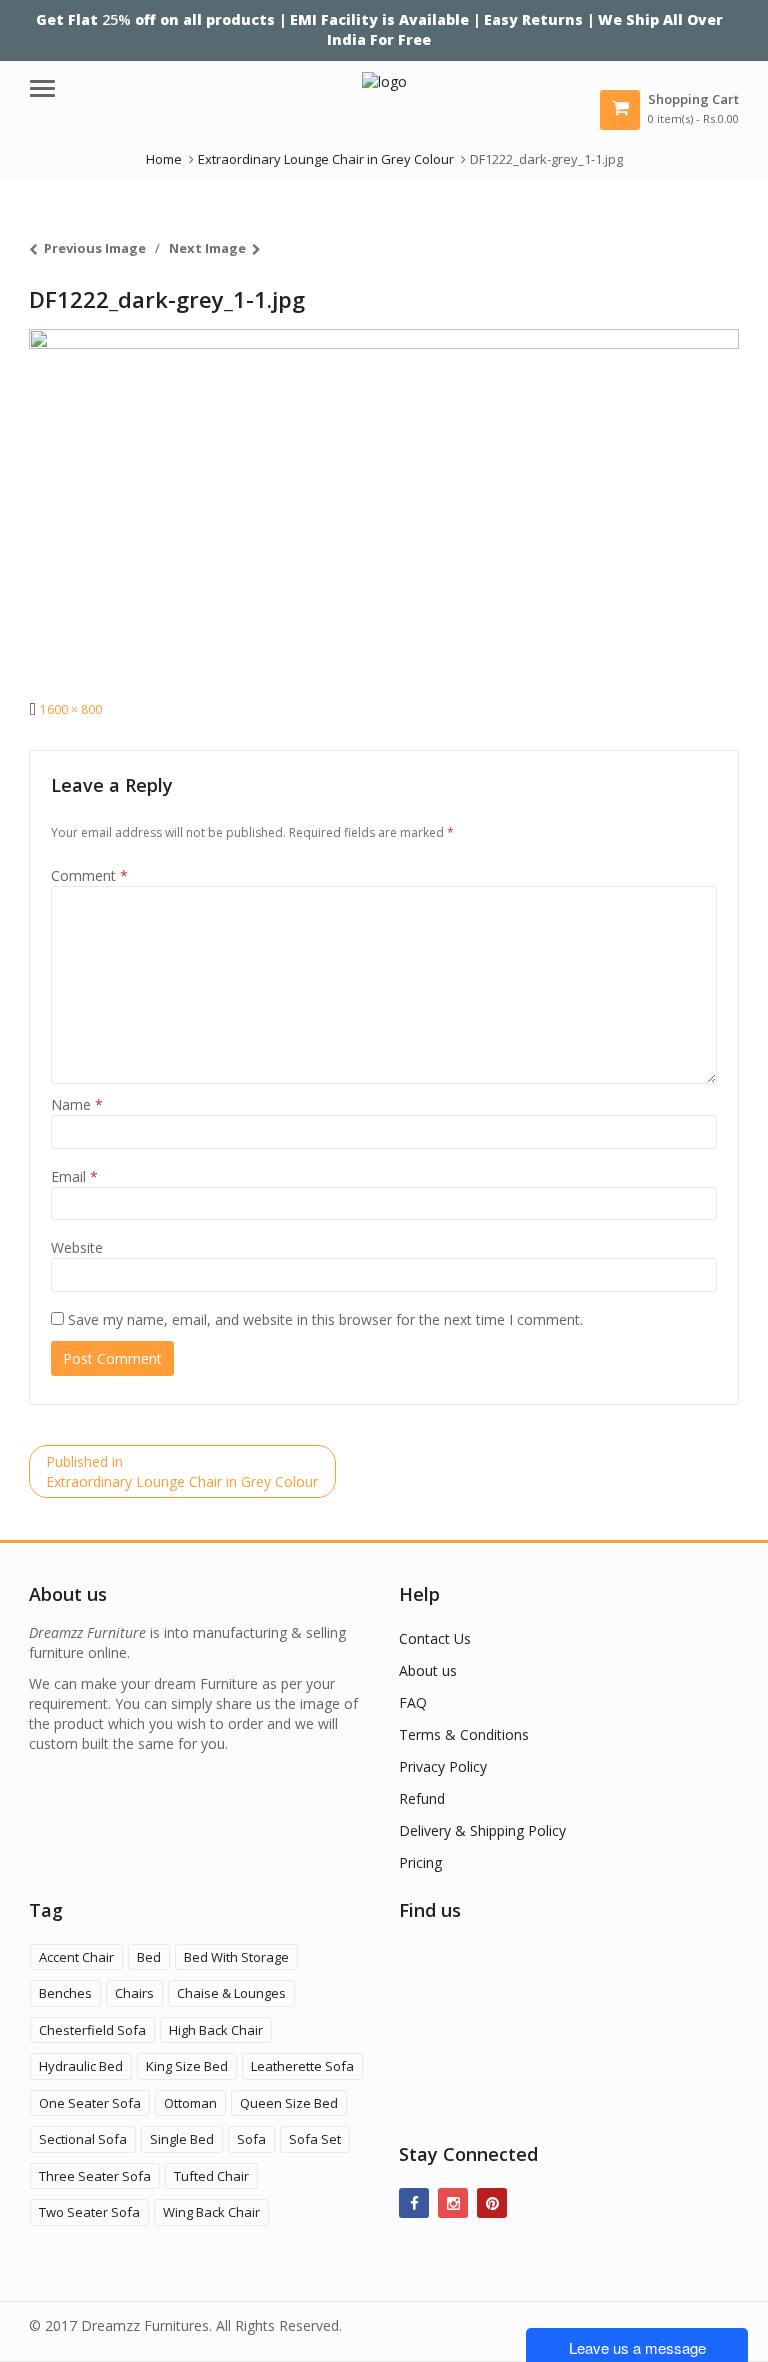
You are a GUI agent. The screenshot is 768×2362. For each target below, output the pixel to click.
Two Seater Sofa (89, 2212)
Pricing (420, 1862)
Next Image (207, 248)
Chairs (134, 1993)
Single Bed (182, 2139)
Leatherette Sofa (302, 2066)
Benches (65, 1993)
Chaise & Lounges (231, 1993)
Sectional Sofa (83, 2139)
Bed (149, 1957)
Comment (89, 875)
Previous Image (95, 248)
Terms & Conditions (464, 1734)
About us (428, 1670)
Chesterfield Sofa (92, 2030)
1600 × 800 (71, 709)
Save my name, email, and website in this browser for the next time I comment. (325, 1319)
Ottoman (190, 2103)
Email (74, 1176)
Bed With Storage (236, 1957)
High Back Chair (216, 2030)
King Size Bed (187, 2066)
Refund (422, 1798)
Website (77, 1247)
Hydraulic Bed (81, 2066)
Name (77, 1104)
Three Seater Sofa (95, 2176)
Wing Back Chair (211, 2212)
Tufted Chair (211, 2176)
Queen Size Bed (289, 2103)
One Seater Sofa (90, 2103)
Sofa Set (315, 2139)
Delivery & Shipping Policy (482, 1830)
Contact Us (435, 1638)
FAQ (413, 1702)
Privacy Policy (443, 1766)
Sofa (251, 2139)
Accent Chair (76, 1957)
